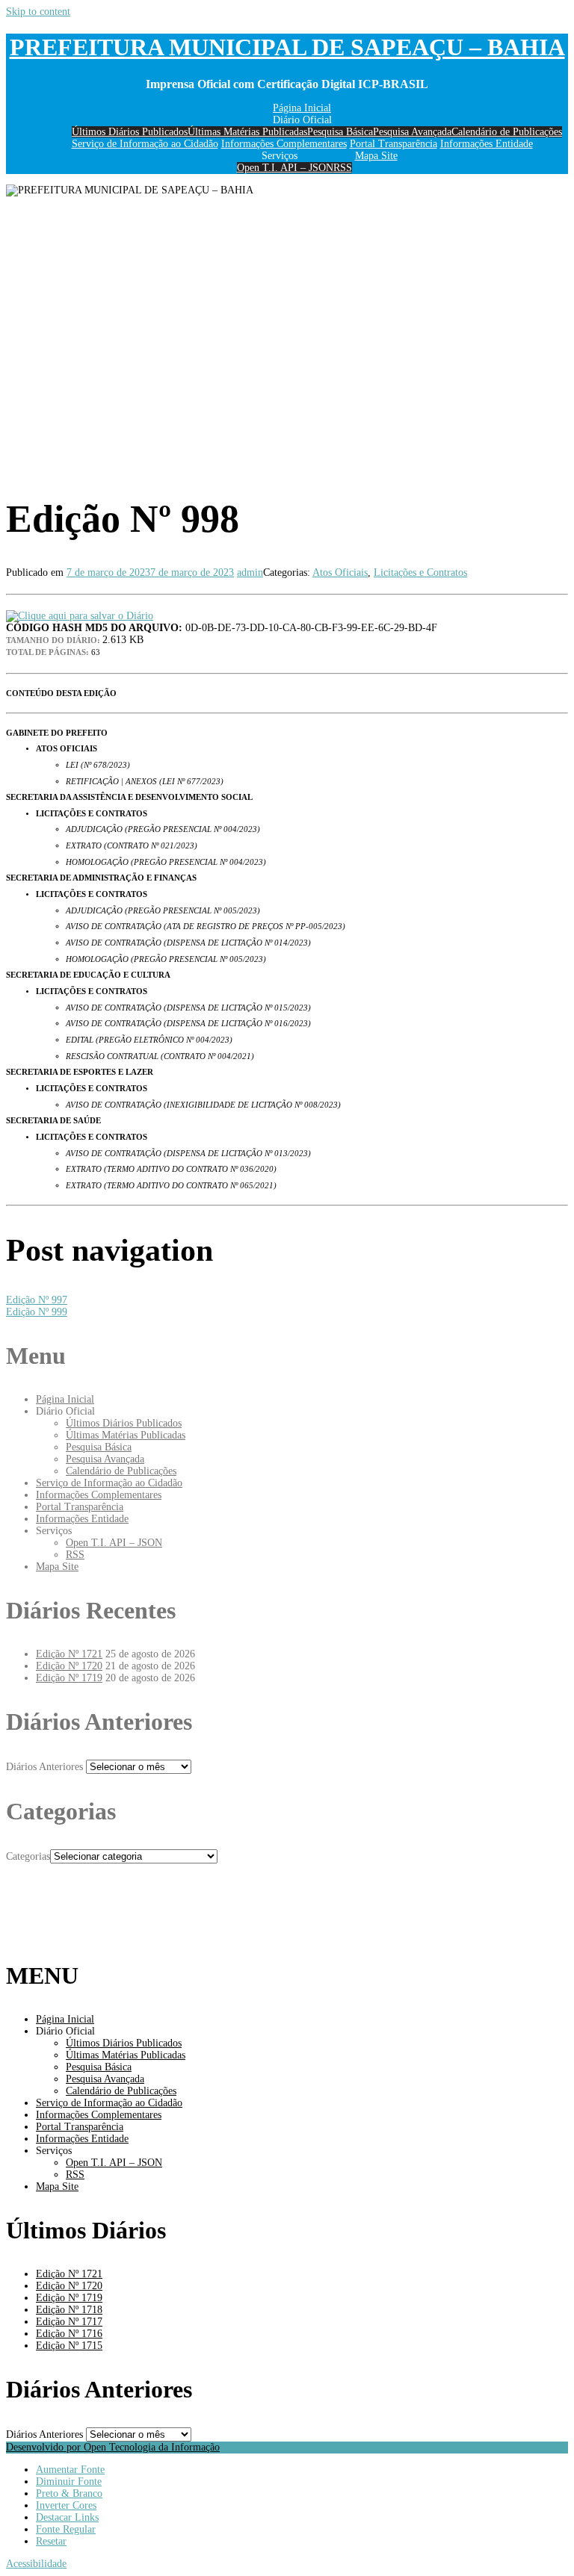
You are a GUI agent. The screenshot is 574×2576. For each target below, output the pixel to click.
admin (250, 572)
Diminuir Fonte (69, 2482)
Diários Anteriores (44, 1767)
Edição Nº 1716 (69, 2334)
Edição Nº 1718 (69, 2310)
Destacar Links (67, 2517)
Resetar (51, 2541)
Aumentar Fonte (70, 2470)
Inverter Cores (66, 2505)
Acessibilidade (36, 2564)
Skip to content (38, 12)
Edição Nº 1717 (69, 2322)
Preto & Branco (69, 2493)
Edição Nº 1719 (69, 1678)
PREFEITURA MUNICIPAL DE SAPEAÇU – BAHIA (287, 47)
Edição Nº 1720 (69, 1666)
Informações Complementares (284, 144)
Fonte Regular (66, 2529)
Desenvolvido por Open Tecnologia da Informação (113, 2447)
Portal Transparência (394, 144)
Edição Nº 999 (37, 1312)
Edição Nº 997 (37, 1300)
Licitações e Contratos (420, 572)
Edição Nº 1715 (69, 2346)
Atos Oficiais (340, 572)
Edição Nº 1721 (69, 1654)
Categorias (28, 1856)
